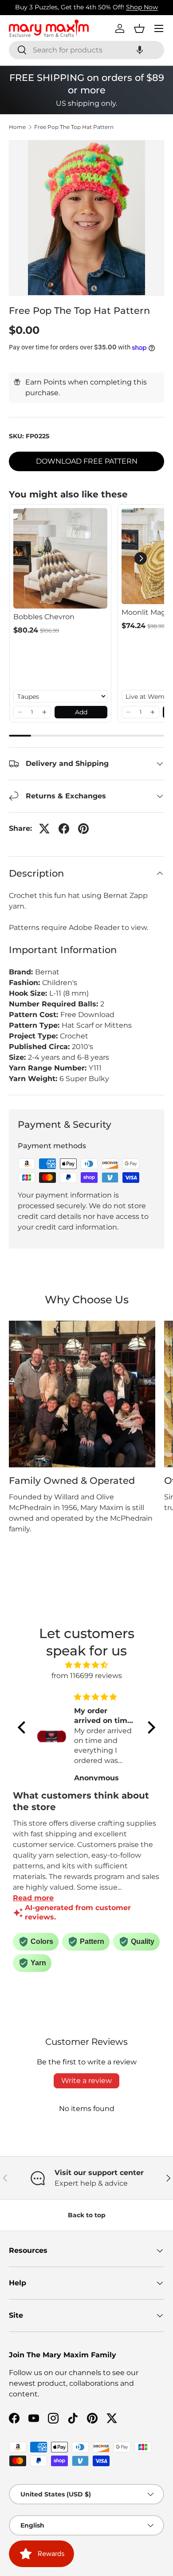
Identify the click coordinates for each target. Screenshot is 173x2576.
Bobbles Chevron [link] (44, 617)
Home (17, 127)
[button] (140, 50)
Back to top (87, 2215)
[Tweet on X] (44, 829)
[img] (86, 1665)
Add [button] (81, 712)
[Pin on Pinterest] (83, 829)
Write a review (86, 2081)
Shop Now (142, 7)
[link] (60, 558)
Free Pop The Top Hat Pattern (74, 127)
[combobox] (86, 50)
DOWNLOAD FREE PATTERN (87, 461)
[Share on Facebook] (64, 829)
